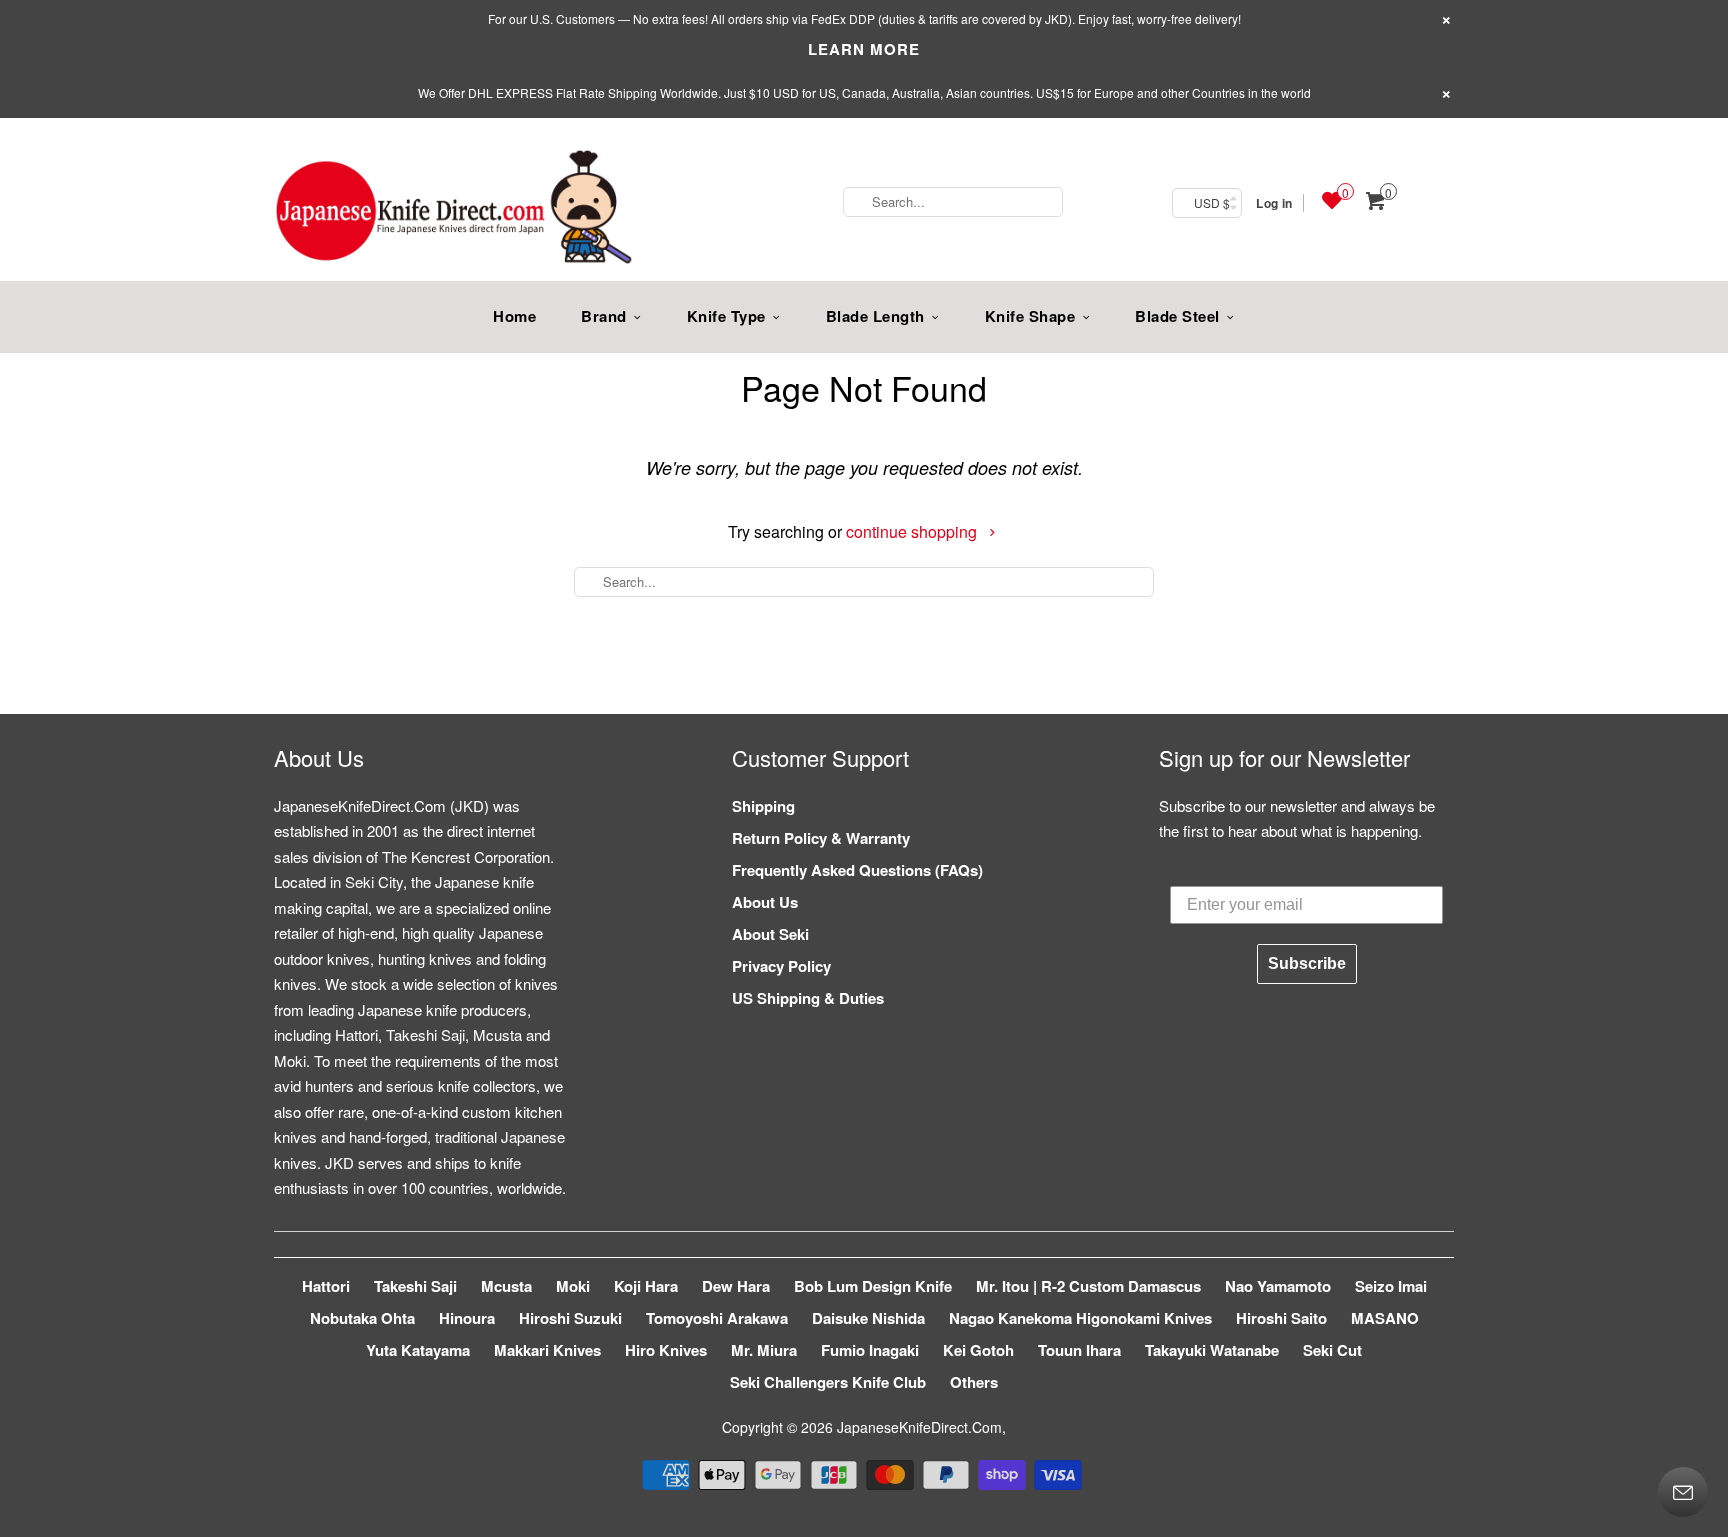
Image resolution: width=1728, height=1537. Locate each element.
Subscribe (1307, 963)
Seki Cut (1332, 1350)
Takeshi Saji (415, 1286)
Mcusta (506, 1286)
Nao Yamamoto (1278, 1286)
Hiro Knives (666, 1350)
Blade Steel (1177, 316)
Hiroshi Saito (1281, 1318)
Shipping (763, 806)
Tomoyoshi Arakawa (717, 1318)
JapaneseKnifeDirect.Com (919, 1427)
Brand (604, 316)
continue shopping (913, 531)
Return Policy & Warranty (821, 838)
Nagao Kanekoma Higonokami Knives (1080, 1318)
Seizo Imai (1391, 1286)
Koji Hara (646, 1286)
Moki (573, 1286)
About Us (765, 902)
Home (514, 316)
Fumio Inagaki (870, 1350)
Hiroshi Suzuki (570, 1318)
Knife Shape (1030, 316)
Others (974, 1382)
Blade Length (875, 316)
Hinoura (467, 1318)
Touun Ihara (1079, 1350)
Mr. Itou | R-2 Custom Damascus (1088, 1286)
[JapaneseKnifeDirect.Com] (454, 210)
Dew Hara (736, 1286)
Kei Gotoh (978, 1350)
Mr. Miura (764, 1350)
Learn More (864, 49)
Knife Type (726, 316)
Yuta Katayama (418, 1350)
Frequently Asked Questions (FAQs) (857, 870)
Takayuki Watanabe (1212, 1350)
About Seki (770, 934)
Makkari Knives (547, 1350)
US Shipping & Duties (808, 998)
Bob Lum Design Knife (873, 1286)
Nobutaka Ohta (362, 1318)
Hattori (326, 1286)
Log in (1274, 203)
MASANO (1385, 1318)
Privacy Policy (781, 966)
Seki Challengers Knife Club (828, 1382)
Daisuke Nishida (868, 1318)
